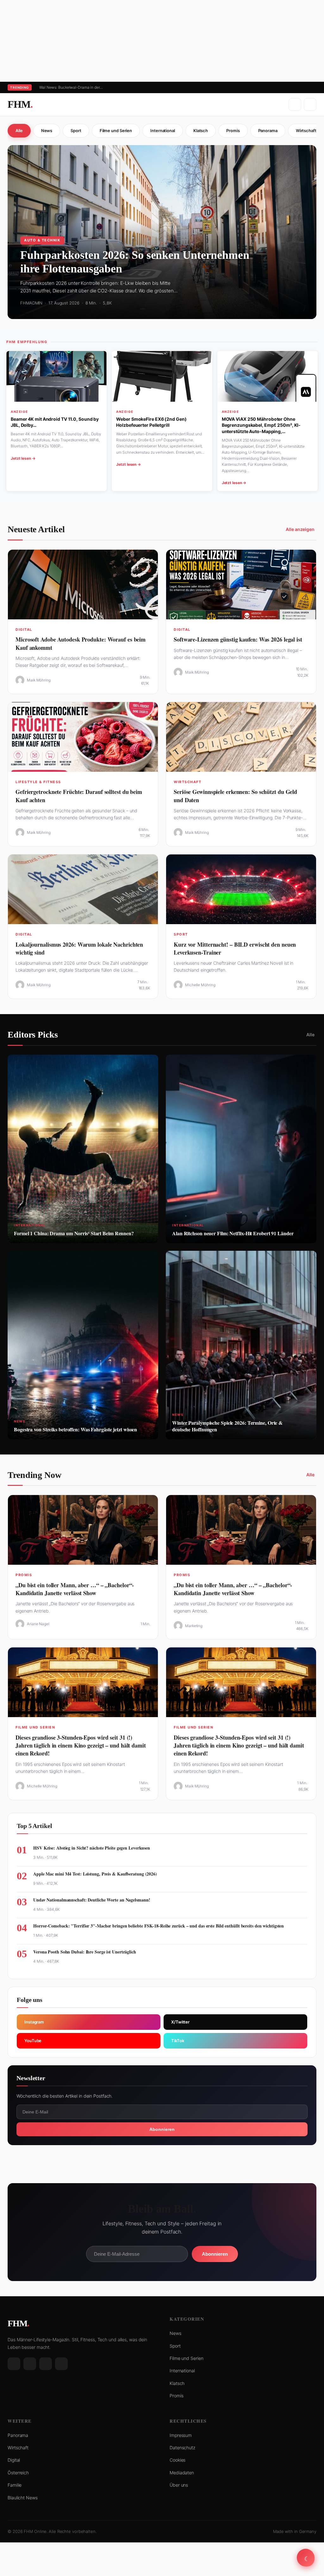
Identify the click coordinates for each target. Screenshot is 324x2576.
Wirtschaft (18, 2448)
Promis (233, 131)
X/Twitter (180, 2022)
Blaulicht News (23, 2498)
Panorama (268, 131)
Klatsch (201, 131)
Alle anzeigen (300, 529)
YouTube (33, 2041)
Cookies (178, 2460)
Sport (76, 131)
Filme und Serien (116, 131)
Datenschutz (182, 2448)
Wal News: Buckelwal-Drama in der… (71, 87)
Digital (14, 2460)
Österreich (18, 2473)
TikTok (178, 2041)
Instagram (34, 2022)
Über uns (179, 2485)
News (47, 131)
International (163, 131)
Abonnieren (162, 2129)
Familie (15, 2485)
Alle (19, 131)
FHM (20, 104)
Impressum (181, 2435)
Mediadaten (182, 2473)
